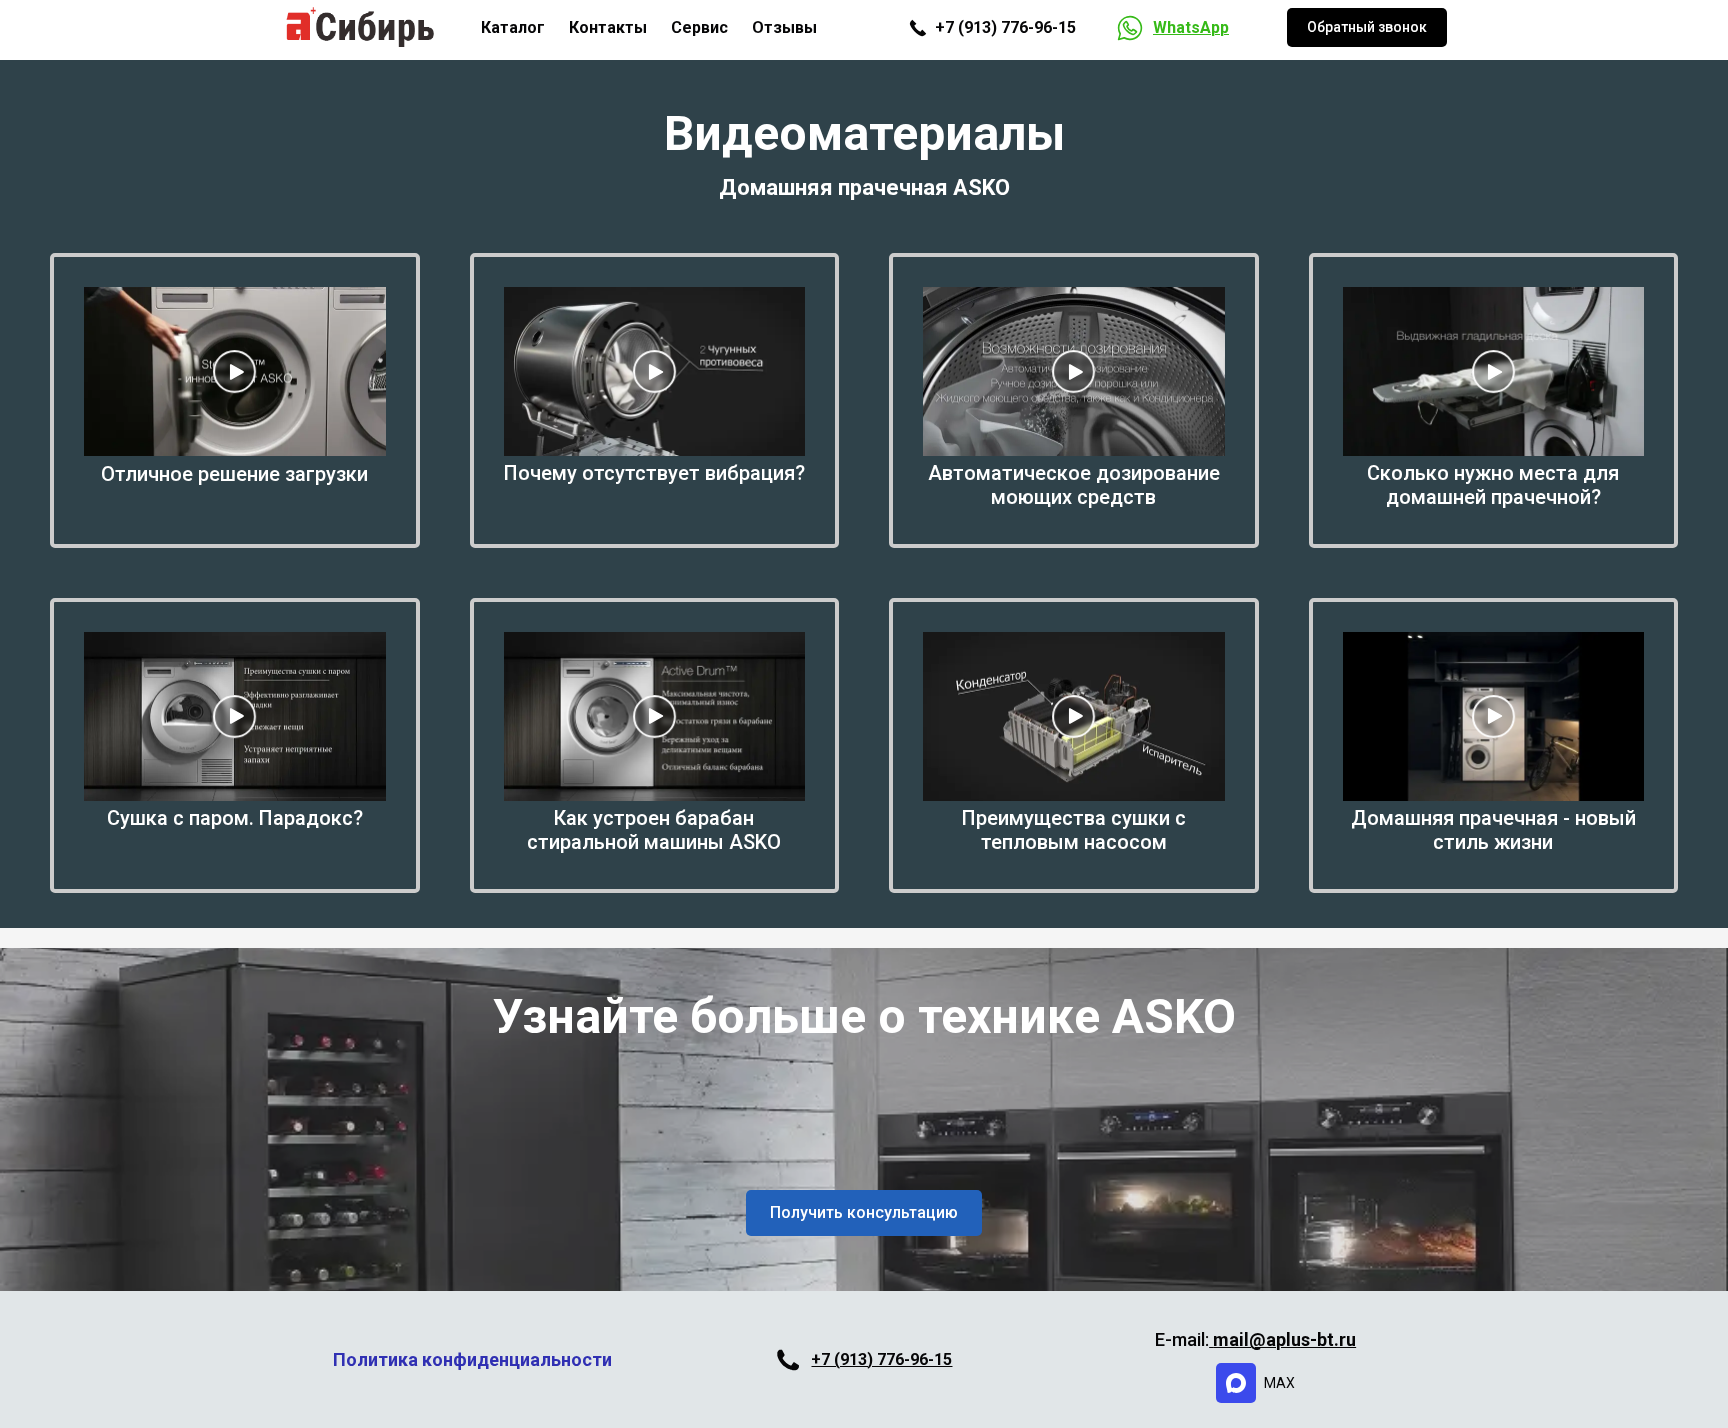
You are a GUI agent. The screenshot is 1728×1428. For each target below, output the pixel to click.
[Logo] (361, 27)
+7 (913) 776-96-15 (881, 1359)
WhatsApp (1191, 27)
